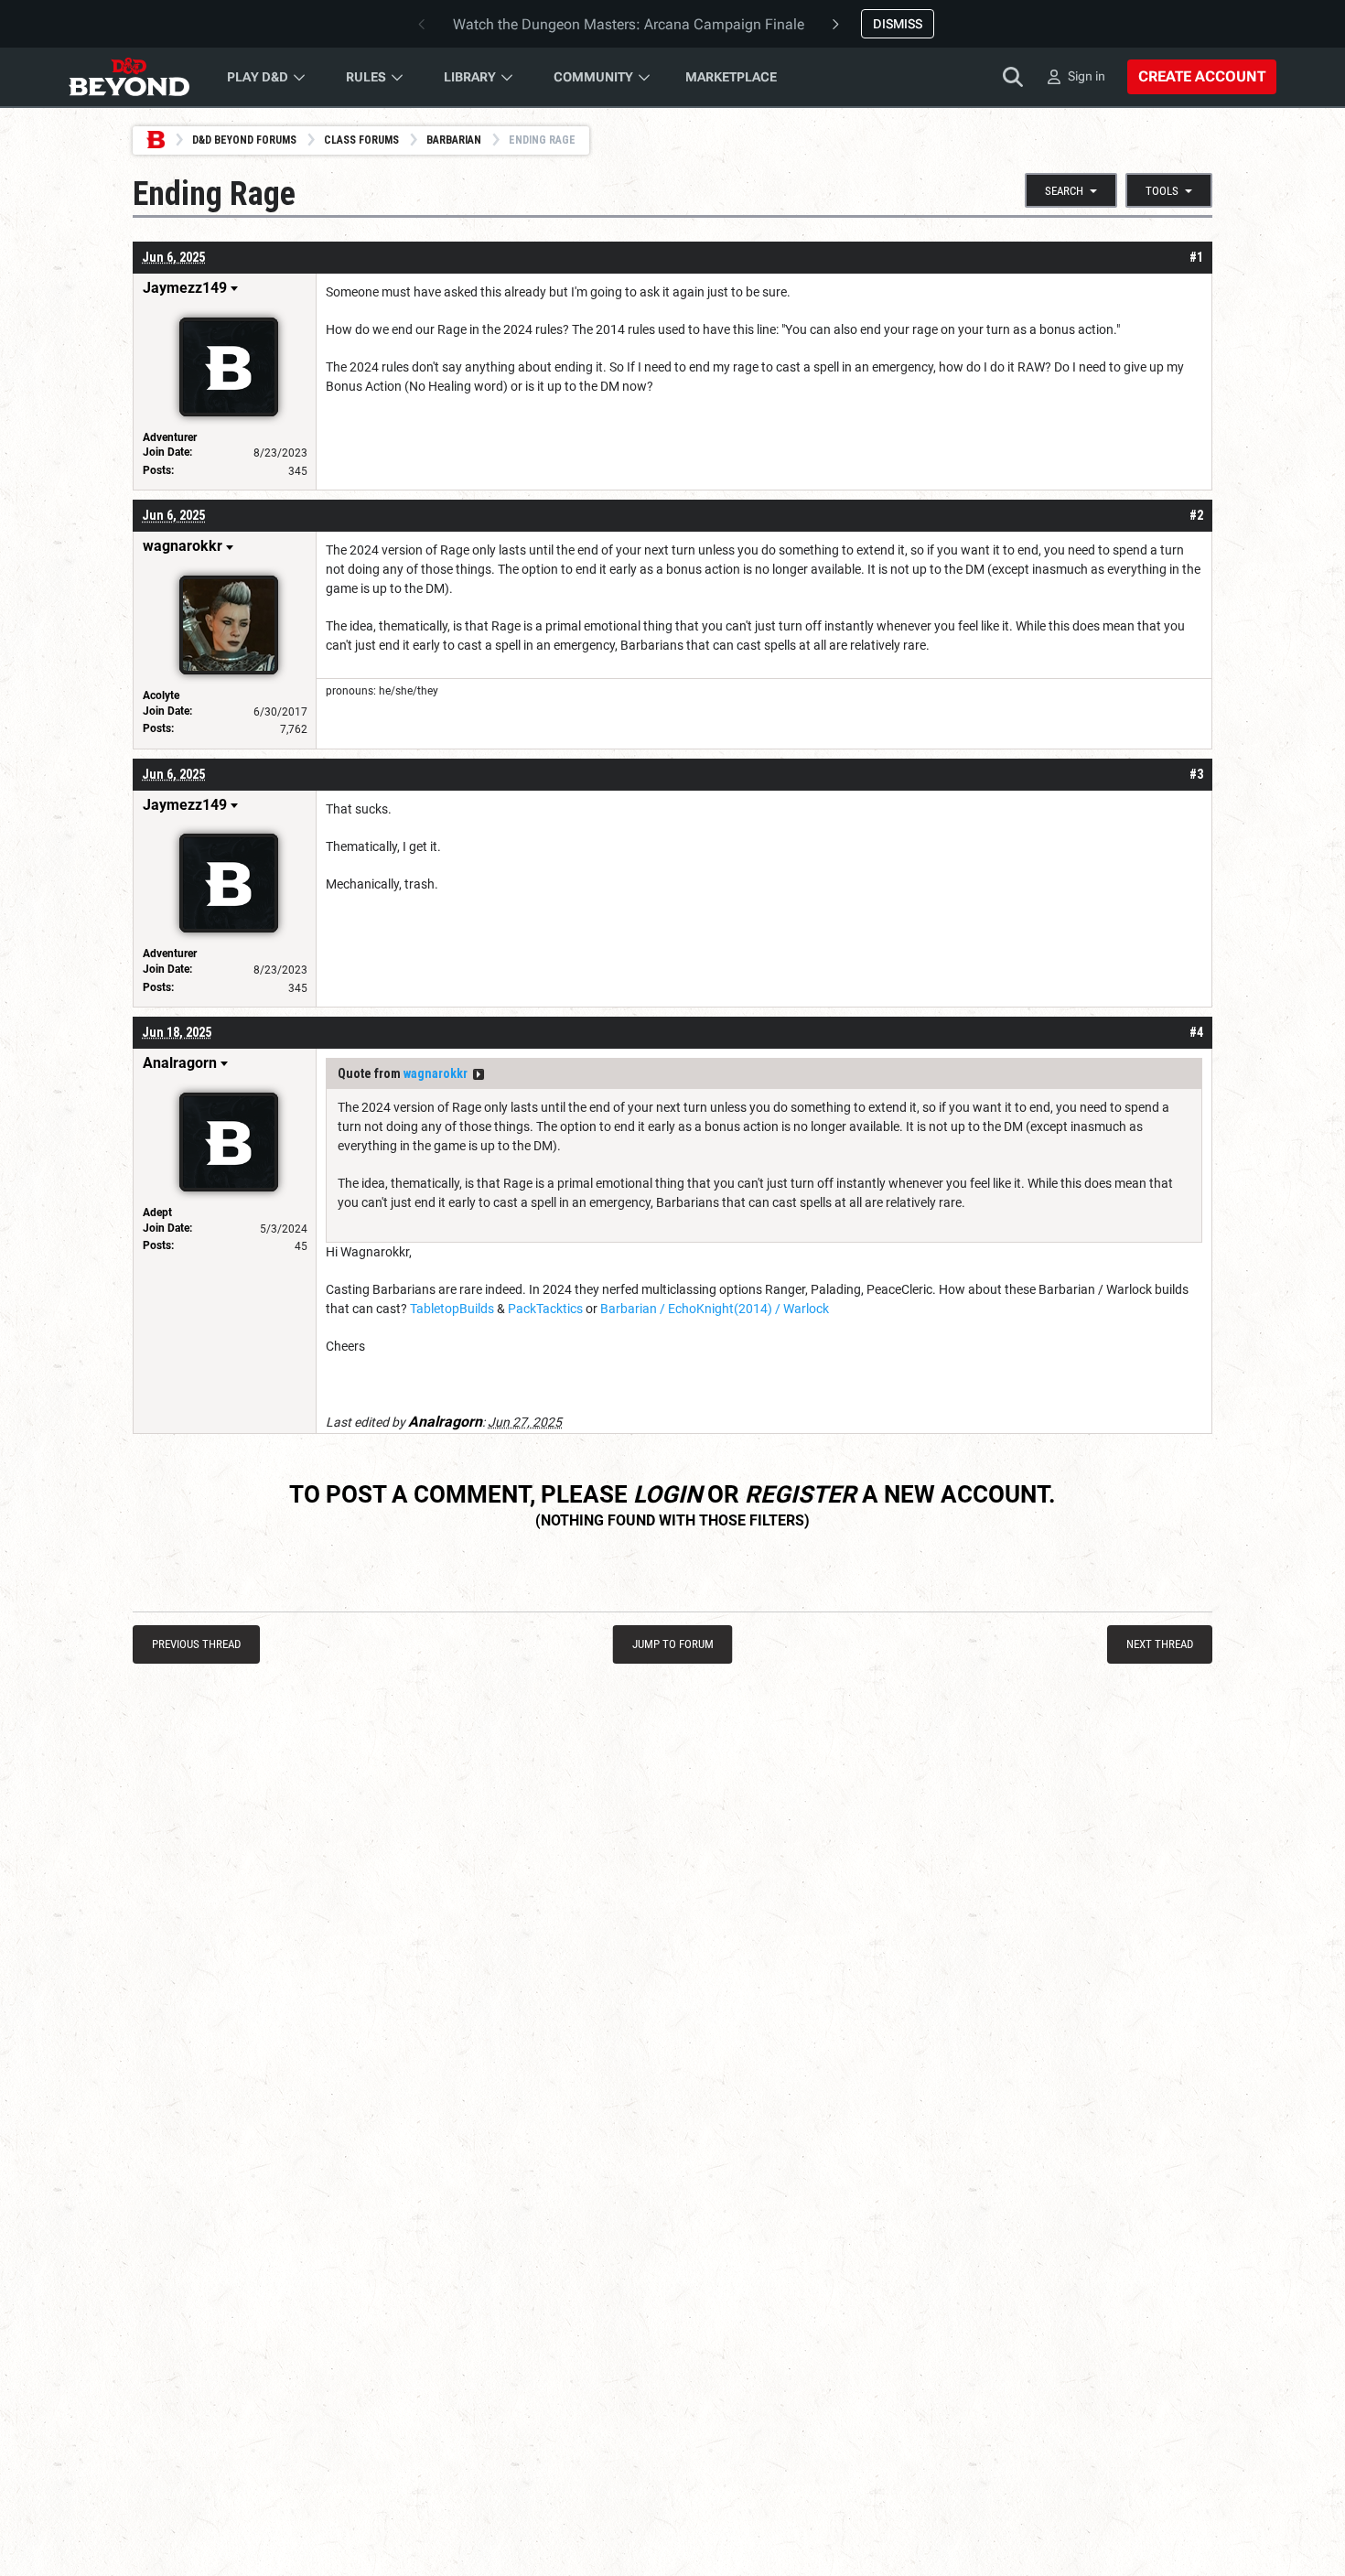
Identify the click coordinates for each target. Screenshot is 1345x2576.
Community (593, 77)
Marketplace (731, 77)
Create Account (1202, 76)
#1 (1196, 257)
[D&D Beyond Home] (129, 77)
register (801, 1494)
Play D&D (258, 77)
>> (479, 1074)
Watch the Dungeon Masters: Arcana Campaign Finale (629, 24)
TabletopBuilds (453, 1309)
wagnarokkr (436, 1073)
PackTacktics (545, 1309)
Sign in (1087, 76)
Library (470, 77)
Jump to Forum (673, 1644)
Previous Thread (196, 1644)
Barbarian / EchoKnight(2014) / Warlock (715, 1309)
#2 (1196, 515)
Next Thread (1160, 1644)
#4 (1196, 1032)
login (667, 1494)
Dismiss (898, 24)
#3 (1196, 774)
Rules (366, 77)
